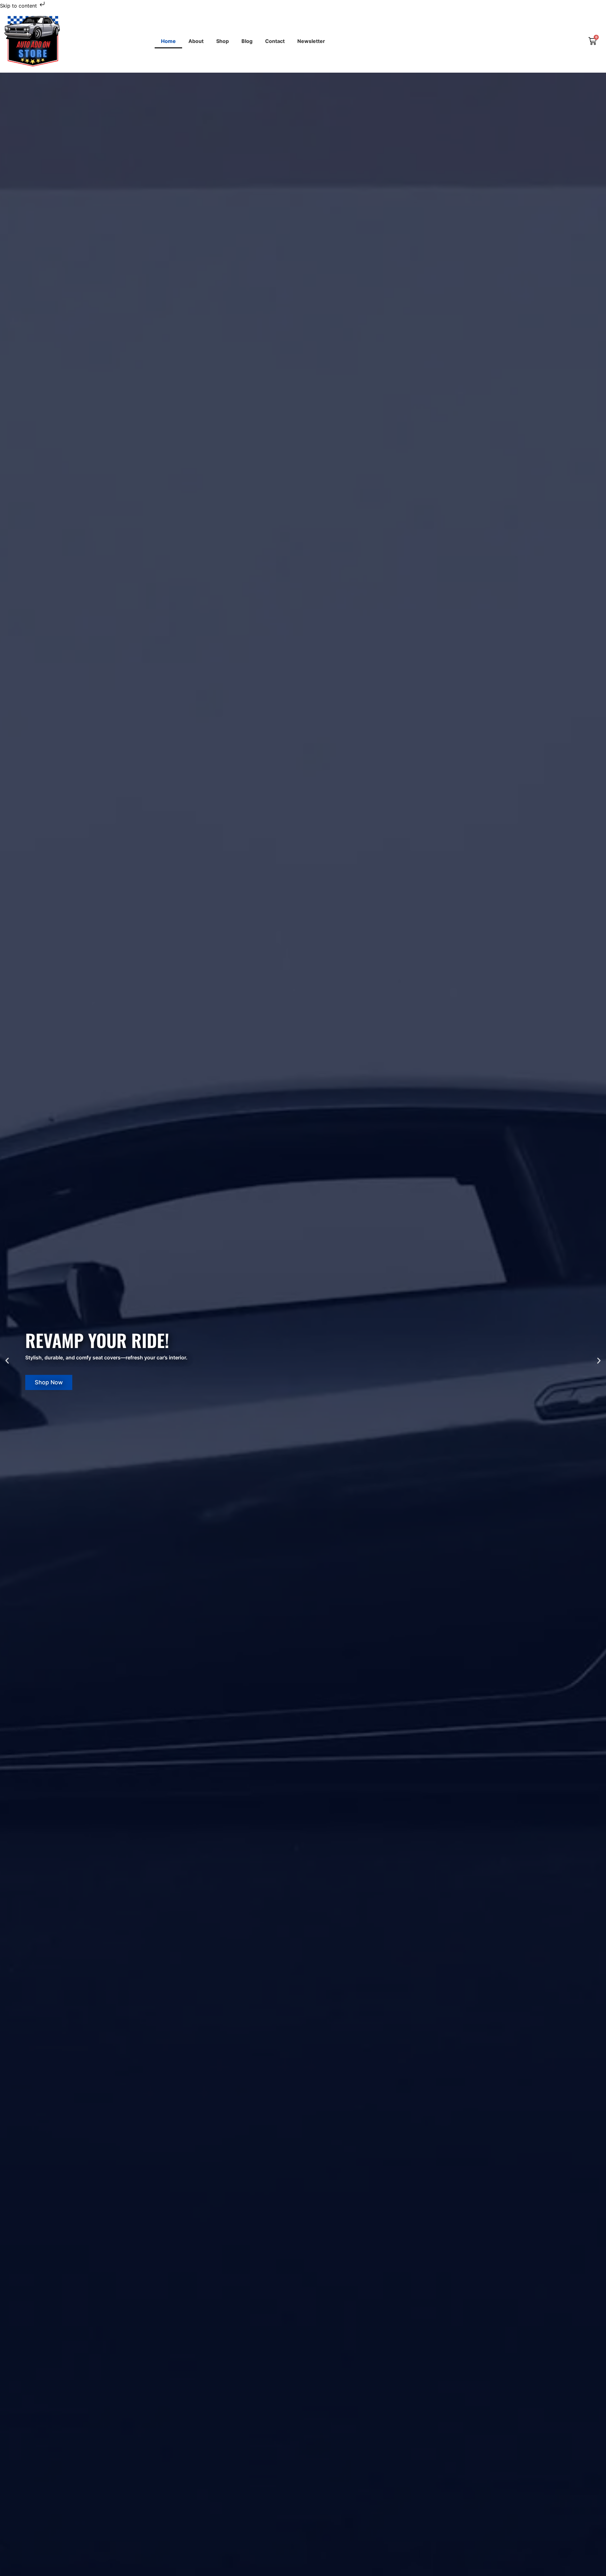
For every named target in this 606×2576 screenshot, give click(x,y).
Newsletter (311, 41)
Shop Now (49, 1382)
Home (168, 41)
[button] (7, 1361)
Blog (247, 41)
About (196, 41)
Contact (275, 41)
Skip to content (19, 6)
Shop (223, 41)
